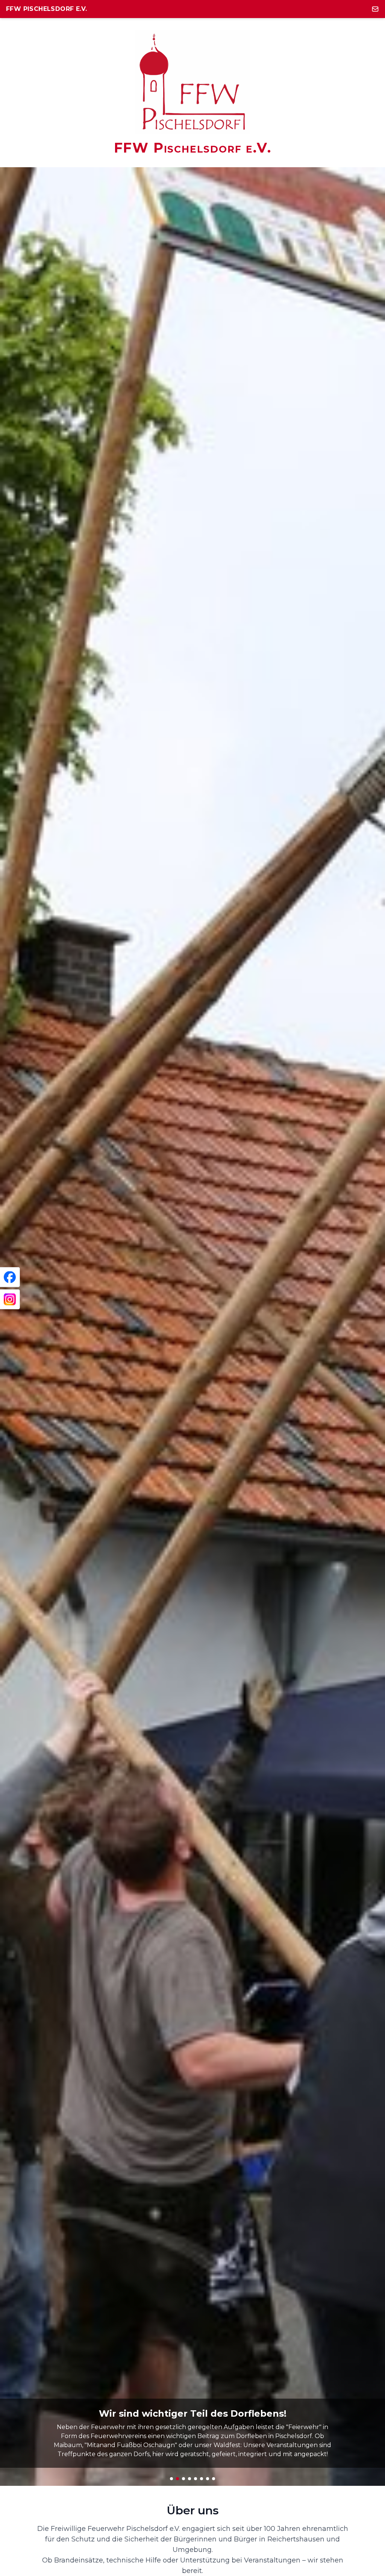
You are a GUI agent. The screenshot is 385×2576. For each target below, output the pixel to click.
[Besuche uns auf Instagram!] (10, 1299)
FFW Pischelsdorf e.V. (46, 9)
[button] (171, 2479)
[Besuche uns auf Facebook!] (10, 1277)
